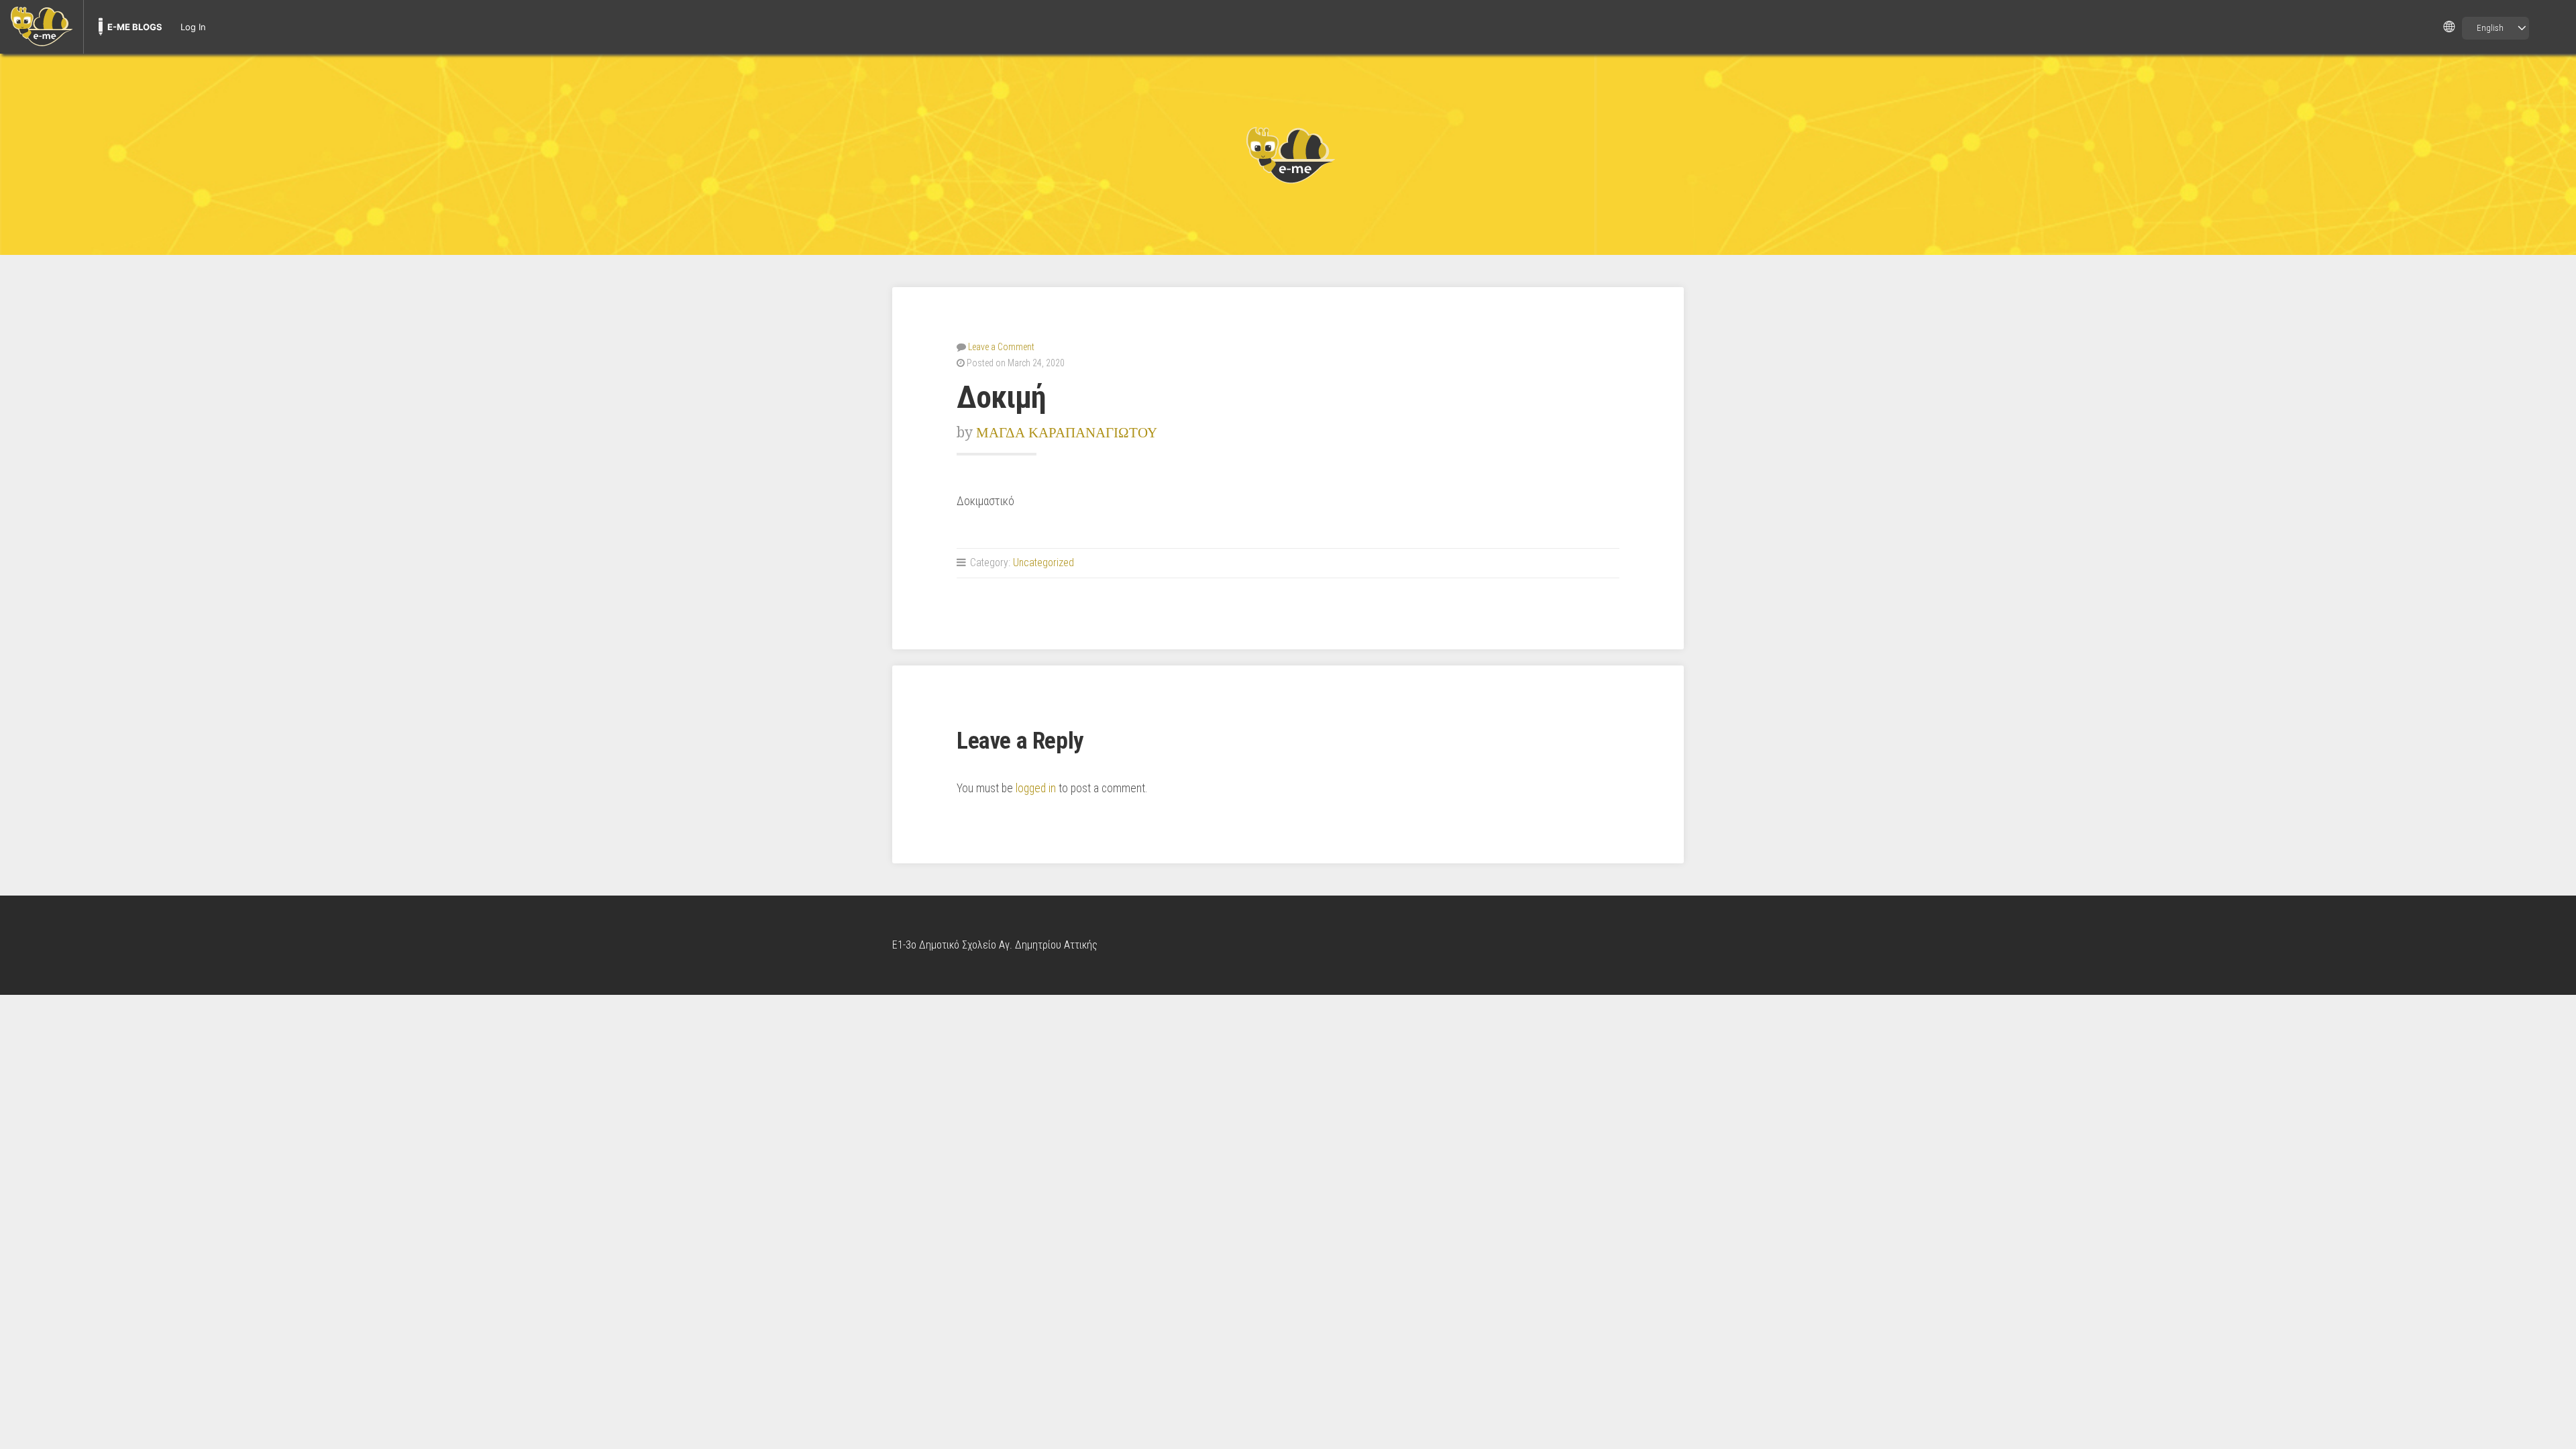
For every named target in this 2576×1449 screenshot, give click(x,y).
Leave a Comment (1001, 347)
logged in (1036, 788)
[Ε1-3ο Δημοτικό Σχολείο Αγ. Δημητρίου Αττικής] (1288, 154)
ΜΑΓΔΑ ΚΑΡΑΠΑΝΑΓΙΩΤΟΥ (1067, 432)
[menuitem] (42, 27)
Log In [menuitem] (193, 27)
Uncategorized (1043, 562)
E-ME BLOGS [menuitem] (135, 27)
